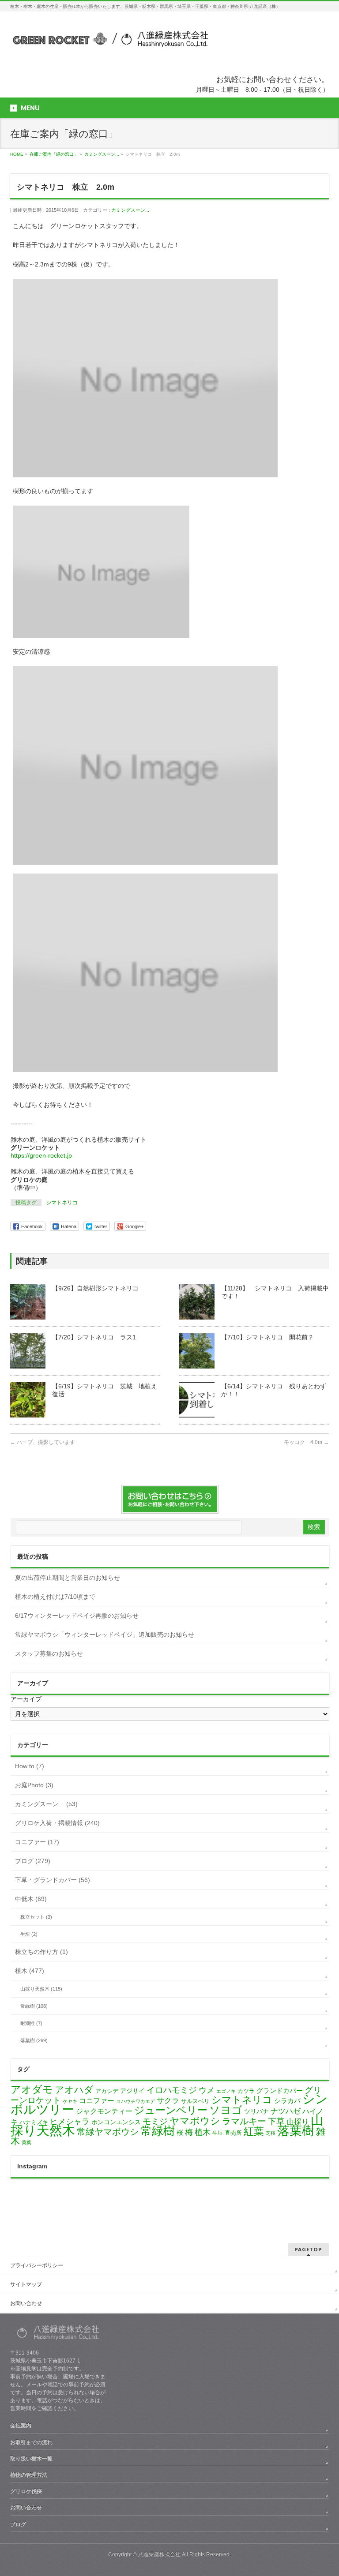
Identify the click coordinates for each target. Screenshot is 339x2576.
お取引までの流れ (31, 2442)
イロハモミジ (172, 2090)
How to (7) (30, 1766)
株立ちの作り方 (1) (41, 1952)
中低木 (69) (31, 1899)
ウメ (207, 2090)
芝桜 (271, 2133)
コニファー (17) (37, 1842)
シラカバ (287, 2101)
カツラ (246, 2091)
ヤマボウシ (195, 2121)
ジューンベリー (171, 2110)
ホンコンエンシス (116, 2122)
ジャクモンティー (104, 2111)
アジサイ (132, 2091)
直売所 (233, 2133)
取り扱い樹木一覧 (31, 2459)
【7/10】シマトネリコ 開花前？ (267, 1337)
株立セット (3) (36, 1917)
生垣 (218, 2133)
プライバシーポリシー (37, 2265)
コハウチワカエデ (136, 2101)
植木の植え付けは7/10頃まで (55, 1597)
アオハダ (74, 2090)
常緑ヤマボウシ (108, 2132)
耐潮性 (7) (31, 2023)
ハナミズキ (34, 2122)
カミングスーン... (130, 210)
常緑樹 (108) (34, 2006)
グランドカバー (280, 2091)
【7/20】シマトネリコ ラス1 (94, 1337)
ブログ (18, 2524)
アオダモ (32, 2089)
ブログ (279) (33, 1861)
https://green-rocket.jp (41, 1155)
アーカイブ (26, 1699)
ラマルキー (244, 2121)
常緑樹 (158, 2131)
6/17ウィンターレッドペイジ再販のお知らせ (77, 1616)
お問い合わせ (26, 2303)
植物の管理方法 (29, 2475)
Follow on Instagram (175, 2206)
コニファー (97, 2101)
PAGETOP (308, 2249)
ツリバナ (256, 2112)
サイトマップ (26, 2284)
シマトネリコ (62, 1203)
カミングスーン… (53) (46, 1804)
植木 (203, 2132)
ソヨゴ (226, 2110)
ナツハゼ (286, 2111)
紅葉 (254, 2132)
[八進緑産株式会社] (109, 43)
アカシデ (107, 2091)
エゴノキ (226, 2091)
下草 (276, 2121)
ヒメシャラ (70, 2122)
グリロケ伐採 (26, 2491)
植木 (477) (30, 1971)
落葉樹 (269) (34, 2040)
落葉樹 (296, 2131)
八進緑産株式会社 (159, 2554)
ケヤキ (70, 2101)
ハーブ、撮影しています (43, 1442)
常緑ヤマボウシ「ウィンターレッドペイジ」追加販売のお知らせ (105, 1635)
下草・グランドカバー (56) (53, 1880)
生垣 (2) (29, 1934)
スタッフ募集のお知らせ (49, 1654)
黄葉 (26, 2142)
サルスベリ (195, 2101)
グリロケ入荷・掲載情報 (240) (57, 1823)
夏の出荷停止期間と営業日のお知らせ (68, 1578)
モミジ (155, 2121)
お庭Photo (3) (34, 1785)
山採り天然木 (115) (41, 1989)
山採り (298, 2122)
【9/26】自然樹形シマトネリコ (95, 1288)
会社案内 (21, 2426)
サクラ (168, 2101)
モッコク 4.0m (306, 1442)
